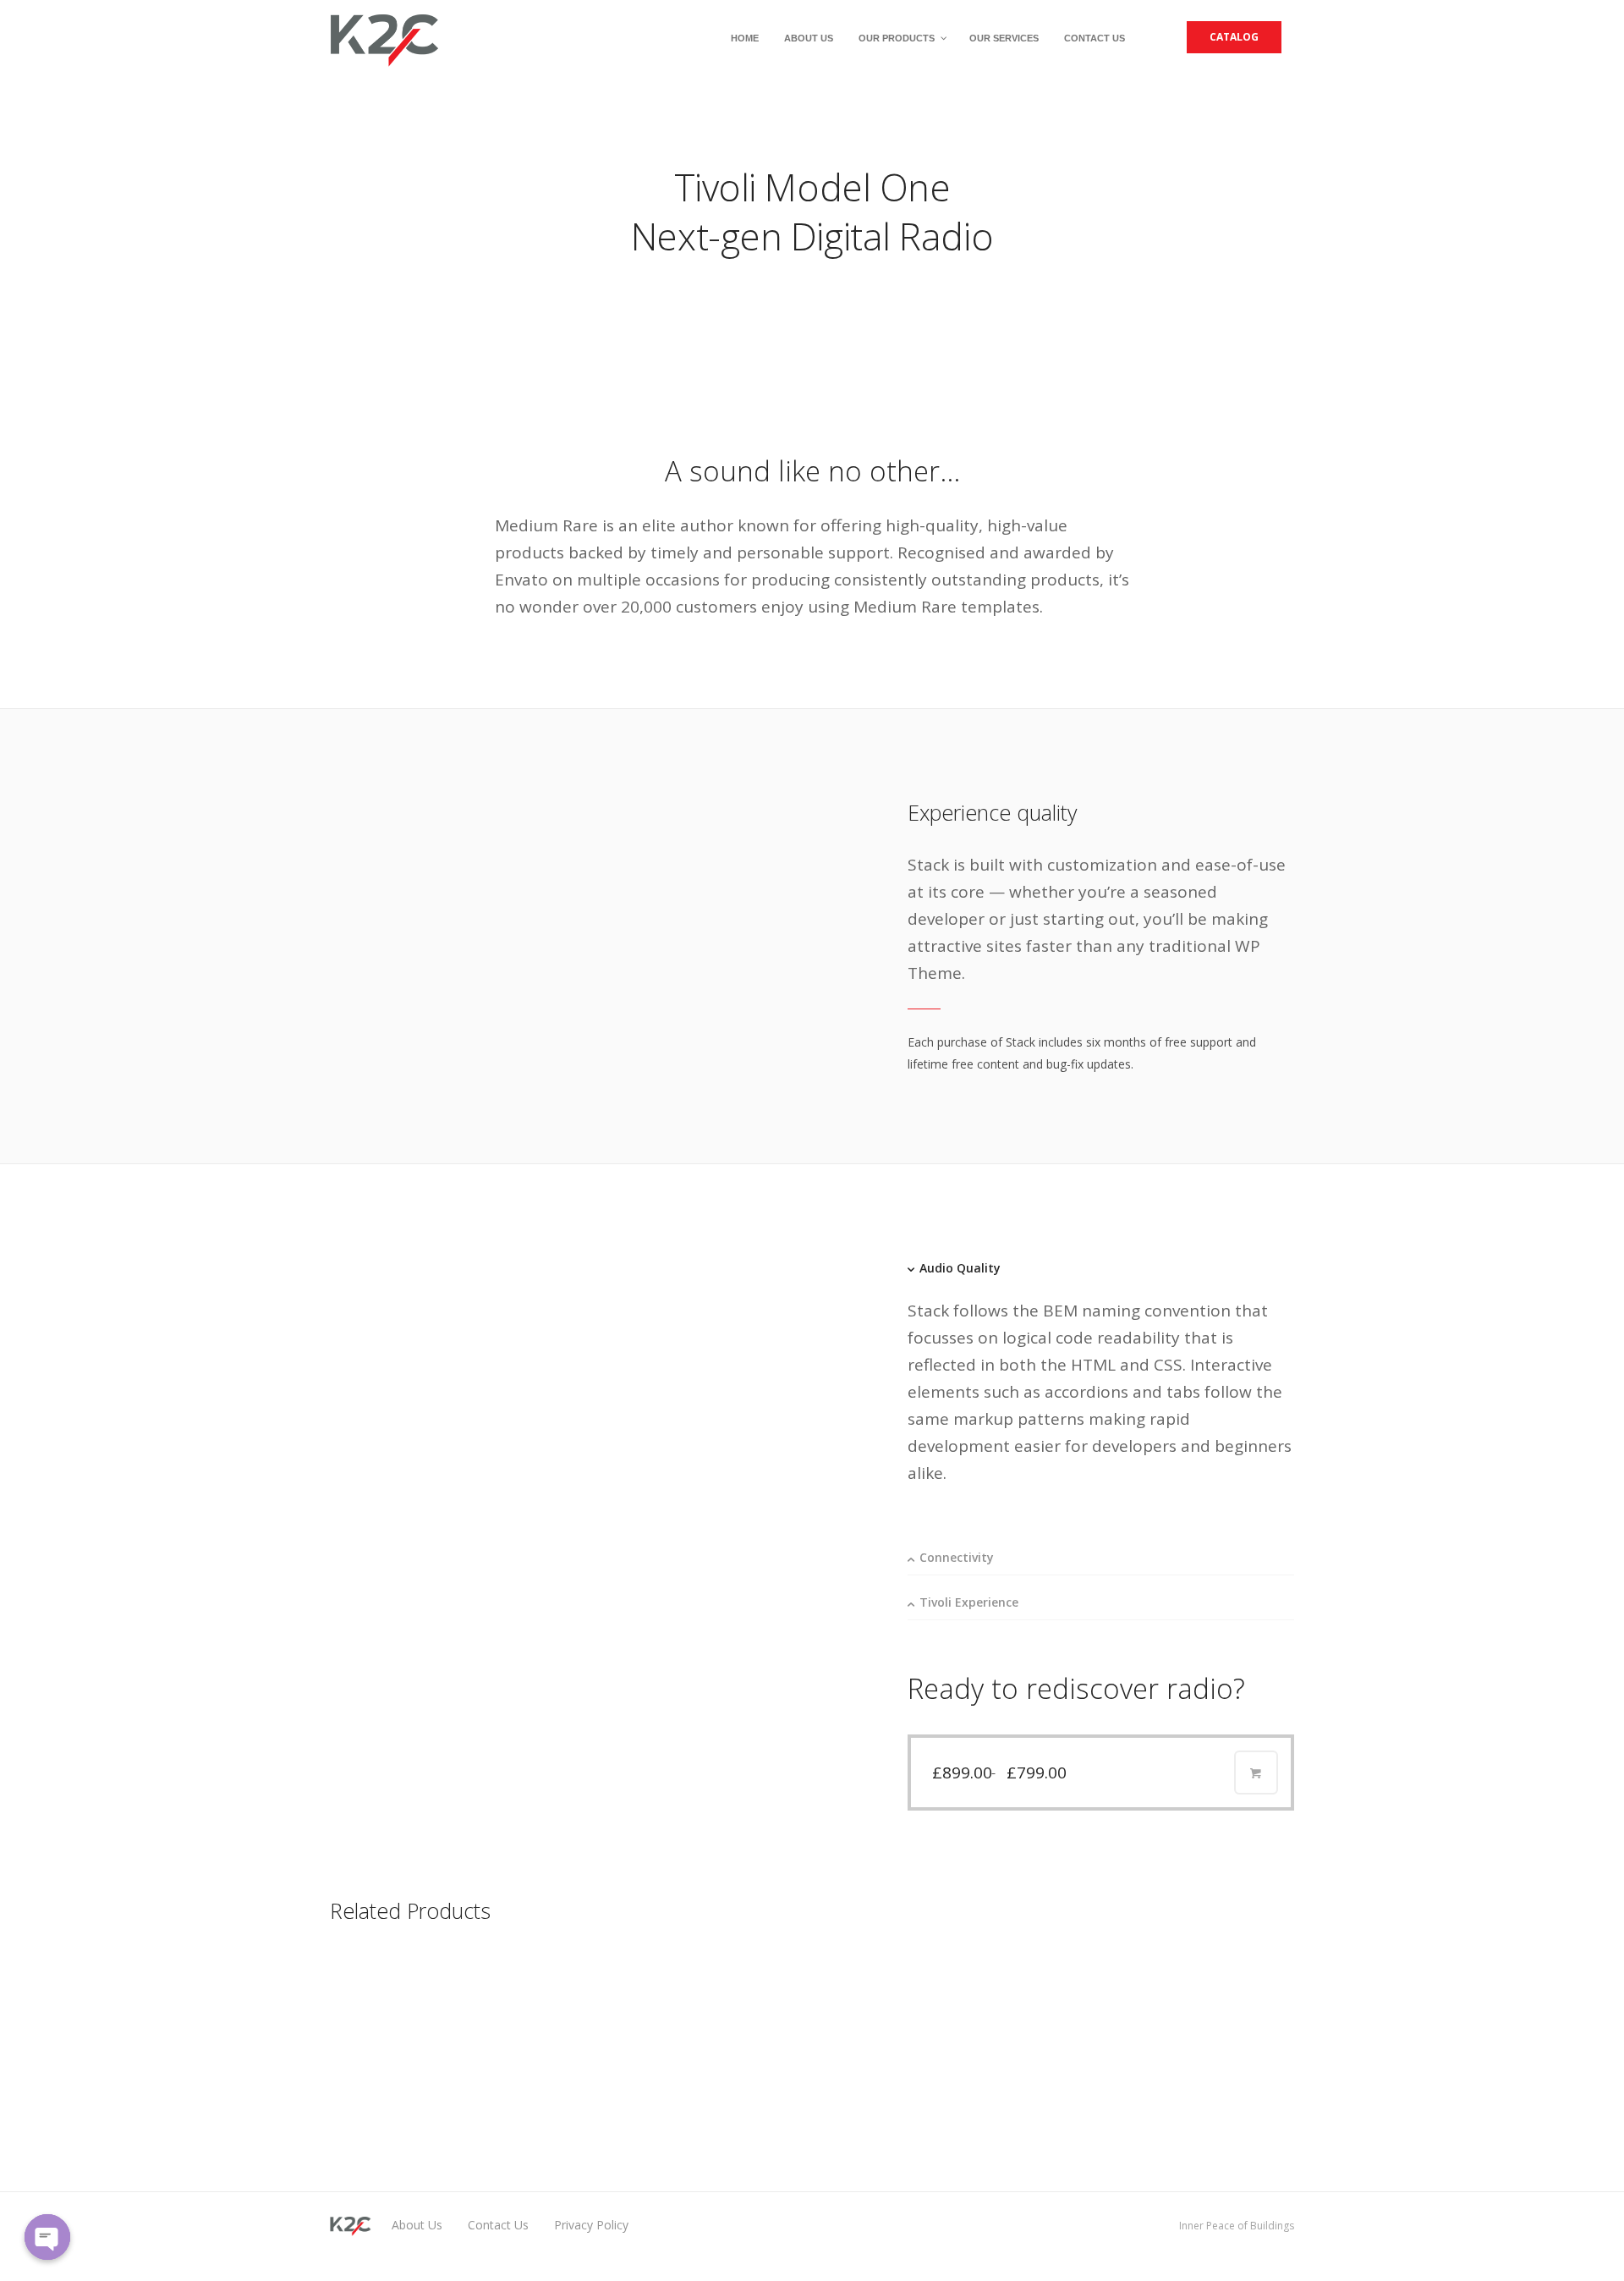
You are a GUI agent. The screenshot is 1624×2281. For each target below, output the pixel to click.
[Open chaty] (47, 2237)
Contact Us (498, 2225)
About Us (417, 2225)
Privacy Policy (591, 2225)
